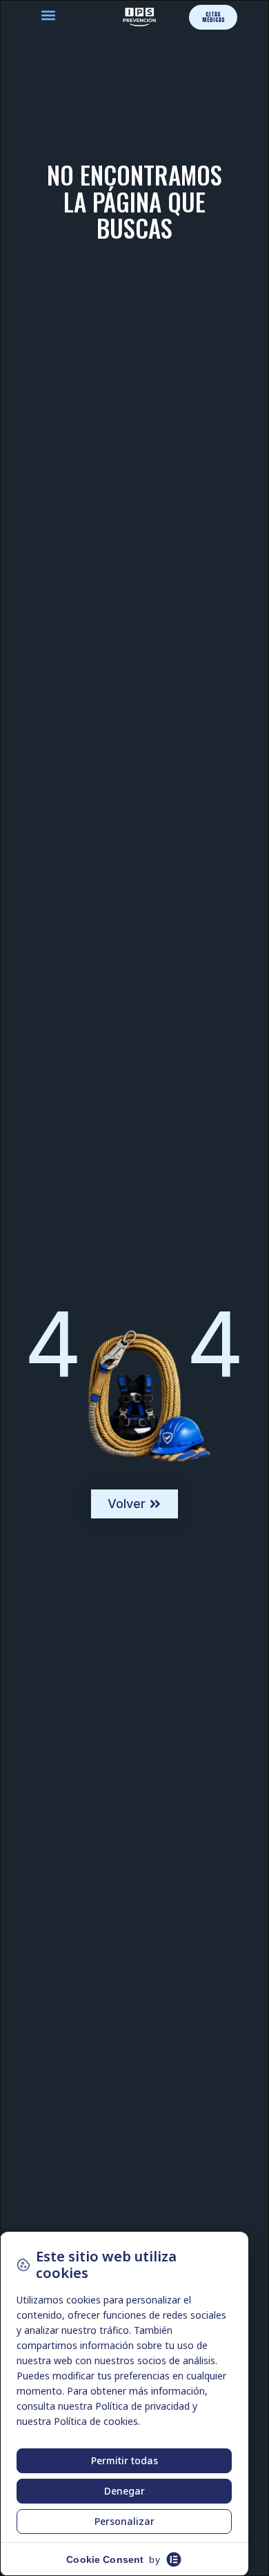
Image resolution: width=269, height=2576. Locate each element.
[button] (49, 16)
